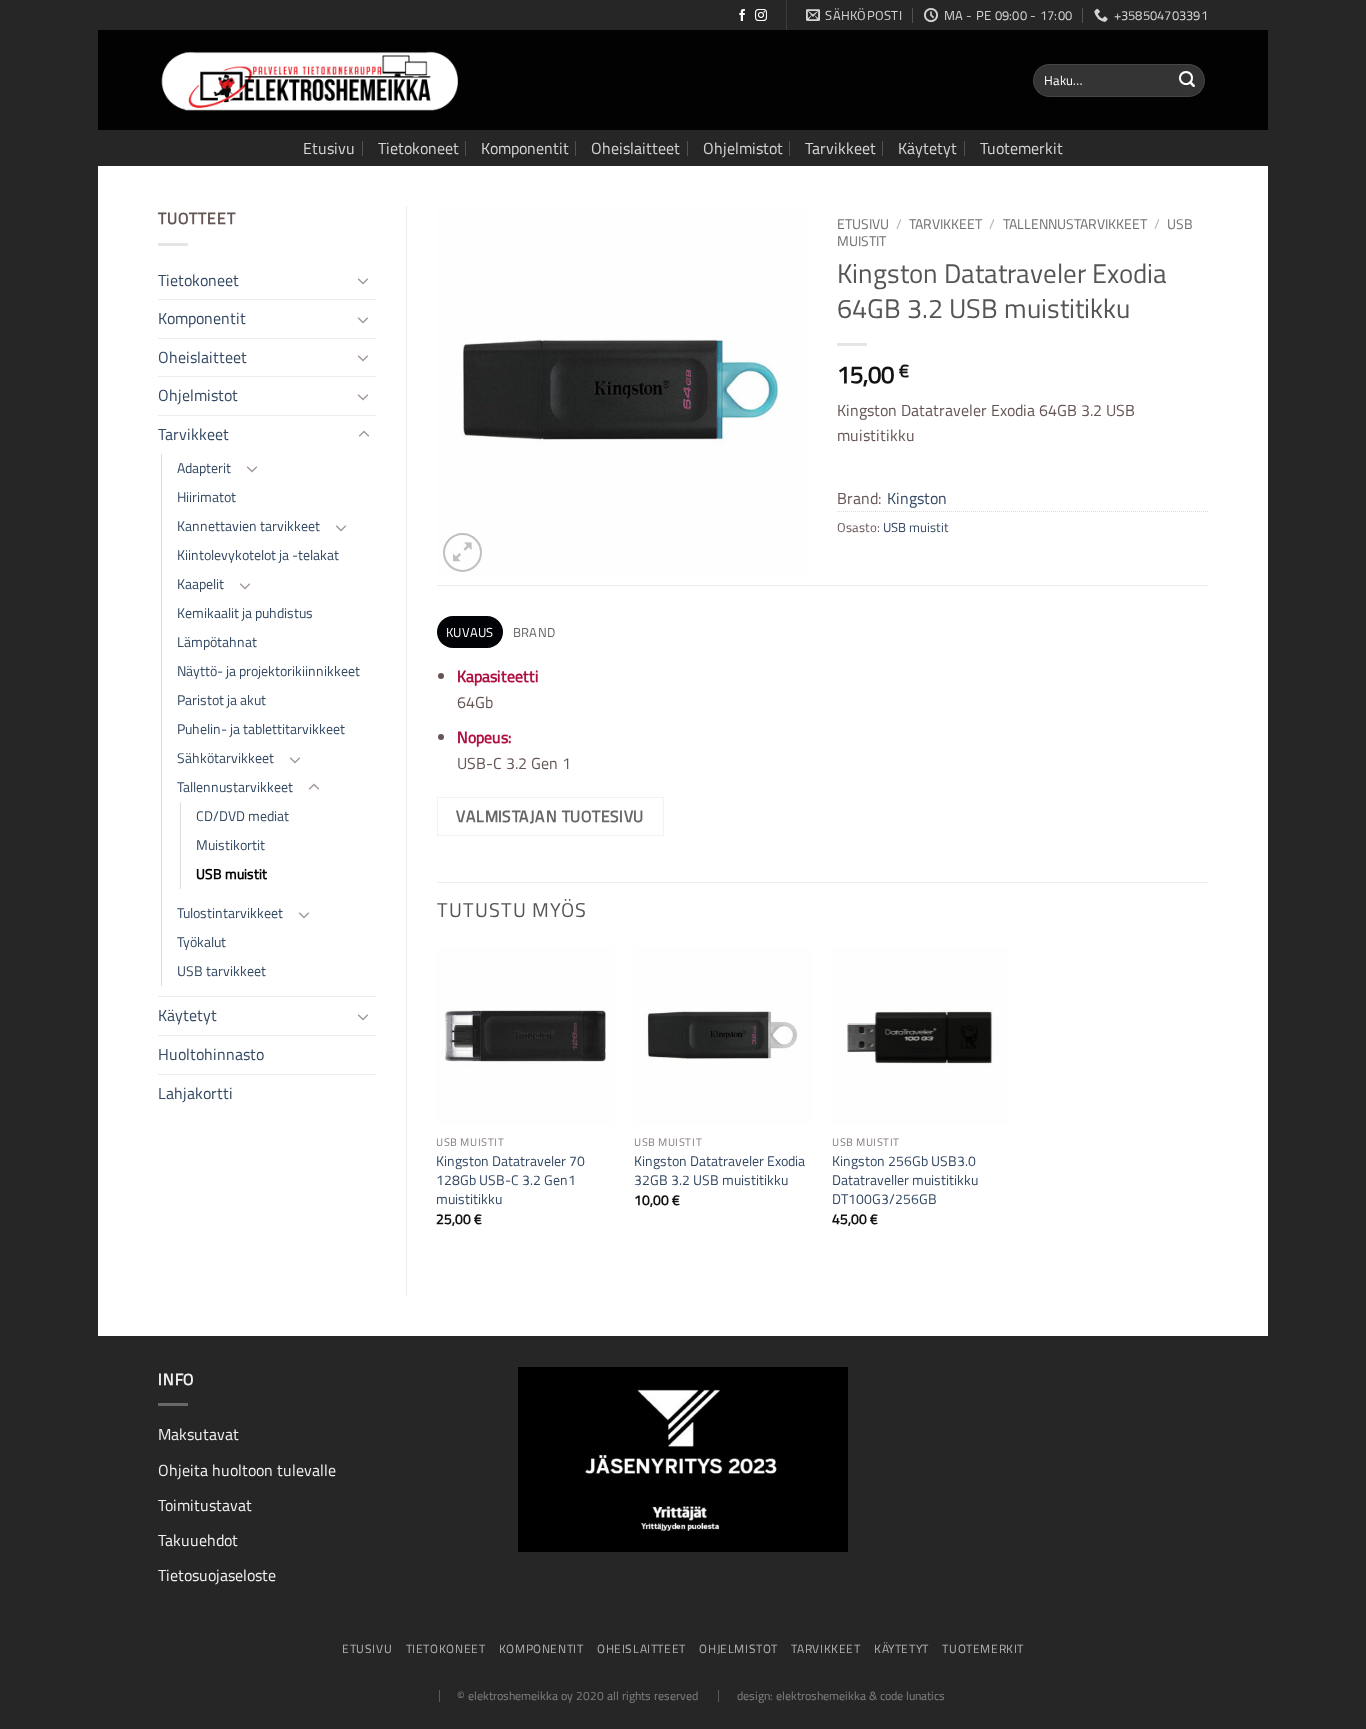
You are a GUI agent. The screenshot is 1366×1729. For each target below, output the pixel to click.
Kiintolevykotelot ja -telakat (258, 555)
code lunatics (912, 1695)
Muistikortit (230, 845)
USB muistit (231, 874)
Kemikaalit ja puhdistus (245, 613)
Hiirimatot (206, 497)
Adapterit (204, 468)
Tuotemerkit (1021, 148)
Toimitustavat (205, 1505)
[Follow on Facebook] (742, 16)
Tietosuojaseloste (217, 1575)
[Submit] (1187, 81)
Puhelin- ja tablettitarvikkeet (261, 729)
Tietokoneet (418, 148)
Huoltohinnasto (211, 1054)
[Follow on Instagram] (761, 16)
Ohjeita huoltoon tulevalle (247, 1470)
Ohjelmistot (743, 148)
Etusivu (329, 148)
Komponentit (525, 148)
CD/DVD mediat (242, 816)
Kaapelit (200, 584)
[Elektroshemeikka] (308, 81)
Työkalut (201, 942)
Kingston (917, 498)
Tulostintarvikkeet (230, 913)
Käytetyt (927, 148)
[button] (462, 552)
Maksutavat (198, 1434)
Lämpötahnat (217, 642)
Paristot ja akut (221, 700)
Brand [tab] (534, 632)
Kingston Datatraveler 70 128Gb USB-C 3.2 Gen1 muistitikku (510, 1180)
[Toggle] (364, 280)
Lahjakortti (195, 1093)
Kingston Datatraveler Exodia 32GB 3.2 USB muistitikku (719, 1170)
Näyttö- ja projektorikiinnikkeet (268, 671)
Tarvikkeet (840, 148)
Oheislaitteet (635, 148)
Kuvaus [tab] (470, 632)
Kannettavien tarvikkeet (248, 526)
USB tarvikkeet (221, 971)
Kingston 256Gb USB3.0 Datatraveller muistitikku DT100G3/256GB (905, 1180)
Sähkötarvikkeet (225, 758)
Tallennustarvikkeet (235, 787)
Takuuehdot (198, 1540)
